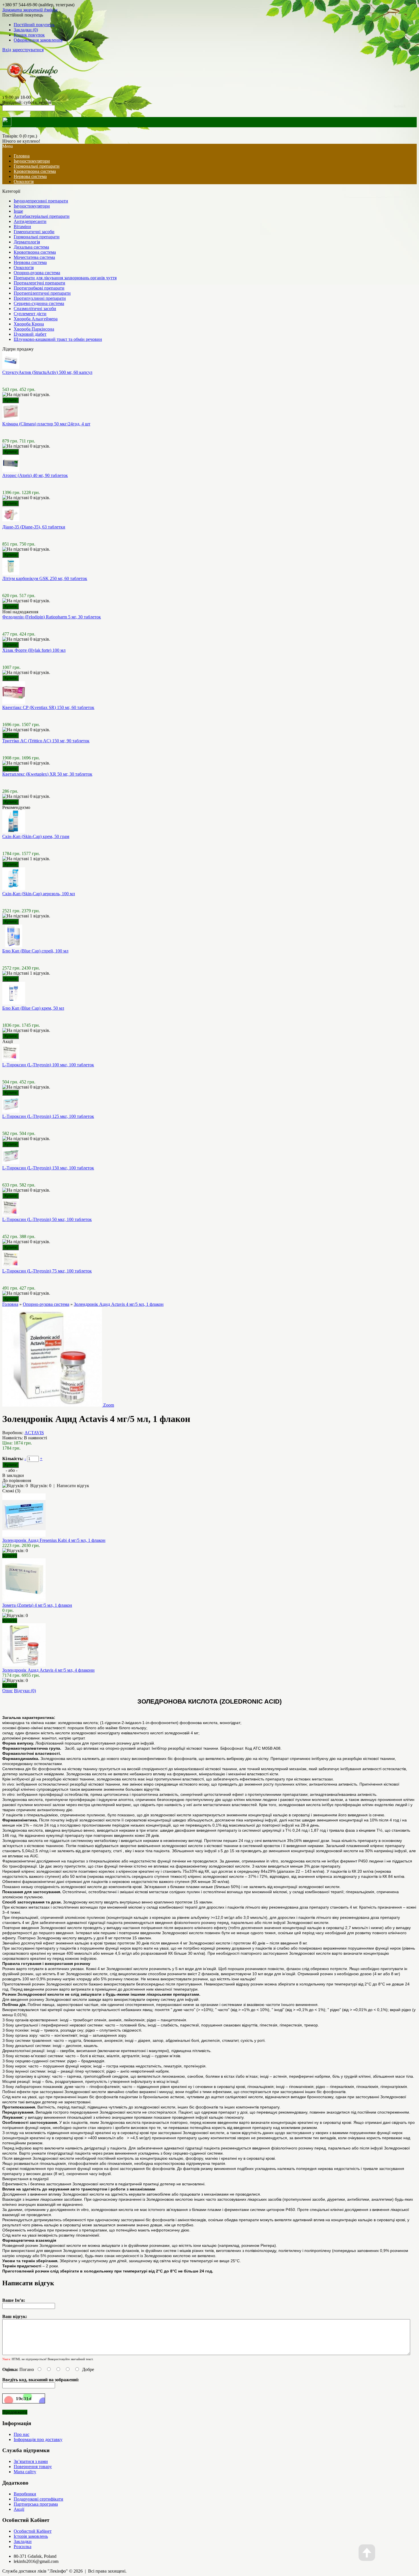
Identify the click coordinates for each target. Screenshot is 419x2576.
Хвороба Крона (29, 324)
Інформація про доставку (38, 2439)
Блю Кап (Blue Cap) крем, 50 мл (33, 1008)
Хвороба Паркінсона (34, 329)
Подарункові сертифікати (38, 2499)
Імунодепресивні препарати (41, 201)
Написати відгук (73, 1486)
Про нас (22, 2434)
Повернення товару (33, 2467)
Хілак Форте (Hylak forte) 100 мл (34, 650)
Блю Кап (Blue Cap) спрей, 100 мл (35, 951)
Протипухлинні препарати (40, 298)
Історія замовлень (31, 2536)
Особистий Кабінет (33, 2531)
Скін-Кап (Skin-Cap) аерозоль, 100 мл (39, 894)
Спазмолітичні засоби (35, 309)
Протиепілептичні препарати (42, 293)
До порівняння (17, 1480)
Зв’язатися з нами (31, 2461)
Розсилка (23, 2547)
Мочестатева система (34, 257)
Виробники (25, 2494)
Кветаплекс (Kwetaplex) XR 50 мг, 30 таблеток (47, 774)
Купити (10, 1556)
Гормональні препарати (37, 166)
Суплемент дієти (30, 314)
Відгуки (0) (25, 1691)
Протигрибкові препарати (39, 288)
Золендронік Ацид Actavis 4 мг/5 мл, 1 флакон (119, 1304)
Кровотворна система (35, 171)
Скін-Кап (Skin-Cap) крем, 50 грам (36, 836)
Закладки (23, 2541)
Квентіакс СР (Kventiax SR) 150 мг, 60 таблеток (48, 707)
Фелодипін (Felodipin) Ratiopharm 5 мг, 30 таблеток (52, 617)
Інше (18, 211)
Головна (10, 1304)
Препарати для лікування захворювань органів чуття (65, 278)
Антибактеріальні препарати (42, 216)
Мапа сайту (25, 2472)
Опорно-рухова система (37, 273)
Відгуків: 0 (41, 1486)
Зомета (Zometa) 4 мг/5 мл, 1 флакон (37, 1605)
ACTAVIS (34, 1433)
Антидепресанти (30, 221)
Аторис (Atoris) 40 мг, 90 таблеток (35, 475)
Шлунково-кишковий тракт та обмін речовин (58, 339)
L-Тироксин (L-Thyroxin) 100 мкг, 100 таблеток (48, 1065)
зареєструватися (28, 50)
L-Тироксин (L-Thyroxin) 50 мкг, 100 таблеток (47, 1219)
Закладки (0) (26, 30)
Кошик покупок (29, 35)
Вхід (7, 50)
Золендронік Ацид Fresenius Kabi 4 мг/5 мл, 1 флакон (54, 1540)
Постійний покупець (34, 25)
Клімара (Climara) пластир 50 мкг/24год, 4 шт (46, 424)
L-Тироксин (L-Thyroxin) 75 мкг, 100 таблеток (47, 1271)
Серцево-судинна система (39, 303)
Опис (8, 1691)
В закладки (13, 1475)
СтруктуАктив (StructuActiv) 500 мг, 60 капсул (47, 372)
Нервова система (30, 176)
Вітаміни (22, 227)
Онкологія (24, 182)
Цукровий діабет (30, 334)
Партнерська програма (36, 2504)
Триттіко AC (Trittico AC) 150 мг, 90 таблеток (46, 741)
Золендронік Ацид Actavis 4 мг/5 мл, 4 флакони (48, 1670)
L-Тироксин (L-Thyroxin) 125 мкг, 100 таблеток (48, 1116)
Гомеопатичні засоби (34, 232)
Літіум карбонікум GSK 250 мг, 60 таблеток (45, 578)
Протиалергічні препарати (39, 283)
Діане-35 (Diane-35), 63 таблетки (34, 527)
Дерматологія (27, 242)
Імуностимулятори (32, 161)
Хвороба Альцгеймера (36, 319)
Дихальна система (31, 247)
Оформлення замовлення (38, 40)
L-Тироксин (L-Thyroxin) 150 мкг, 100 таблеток (48, 1168)
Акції (19, 2509)
